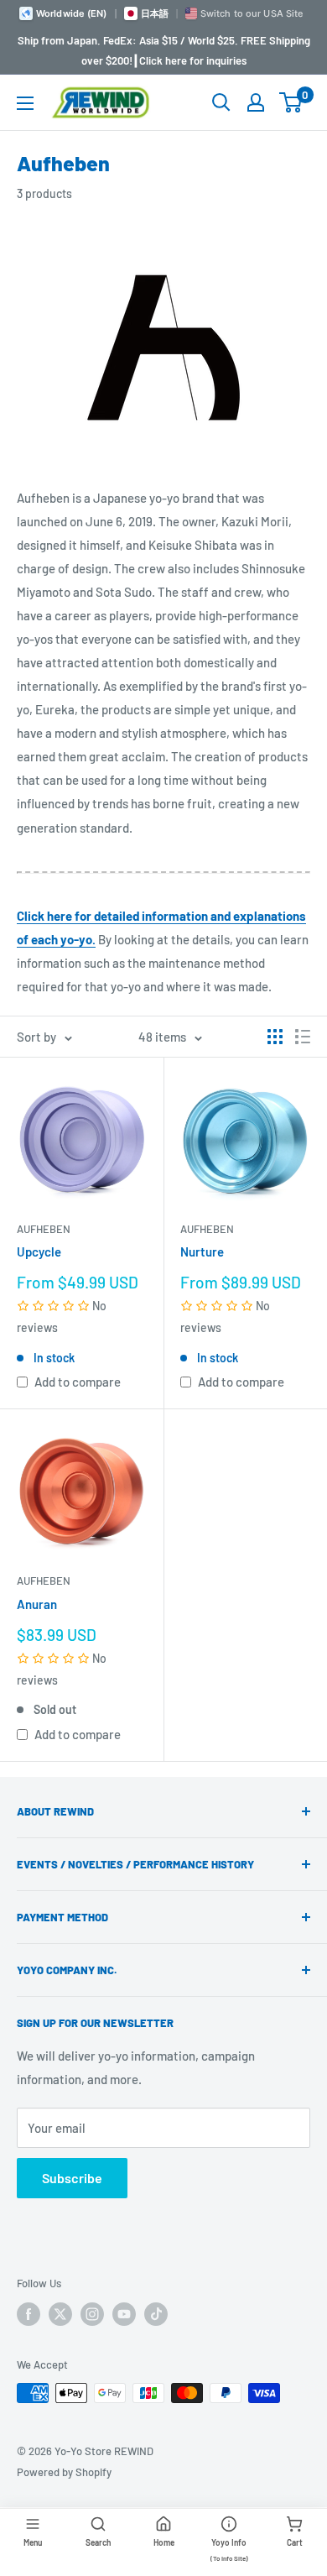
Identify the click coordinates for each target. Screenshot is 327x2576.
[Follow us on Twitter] (60, 2314)
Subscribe (72, 2178)
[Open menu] (25, 103)
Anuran (37, 1604)
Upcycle (39, 1251)
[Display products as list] (303, 1037)
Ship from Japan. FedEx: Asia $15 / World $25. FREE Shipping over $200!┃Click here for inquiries (164, 50)
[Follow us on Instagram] (92, 2314)
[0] (291, 102)
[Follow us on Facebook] (29, 2314)
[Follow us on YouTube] (124, 2314)
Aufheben (44, 1229)
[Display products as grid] (275, 1037)
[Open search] (221, 102)
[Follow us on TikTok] (156, 2314)
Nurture (202, 1251)
